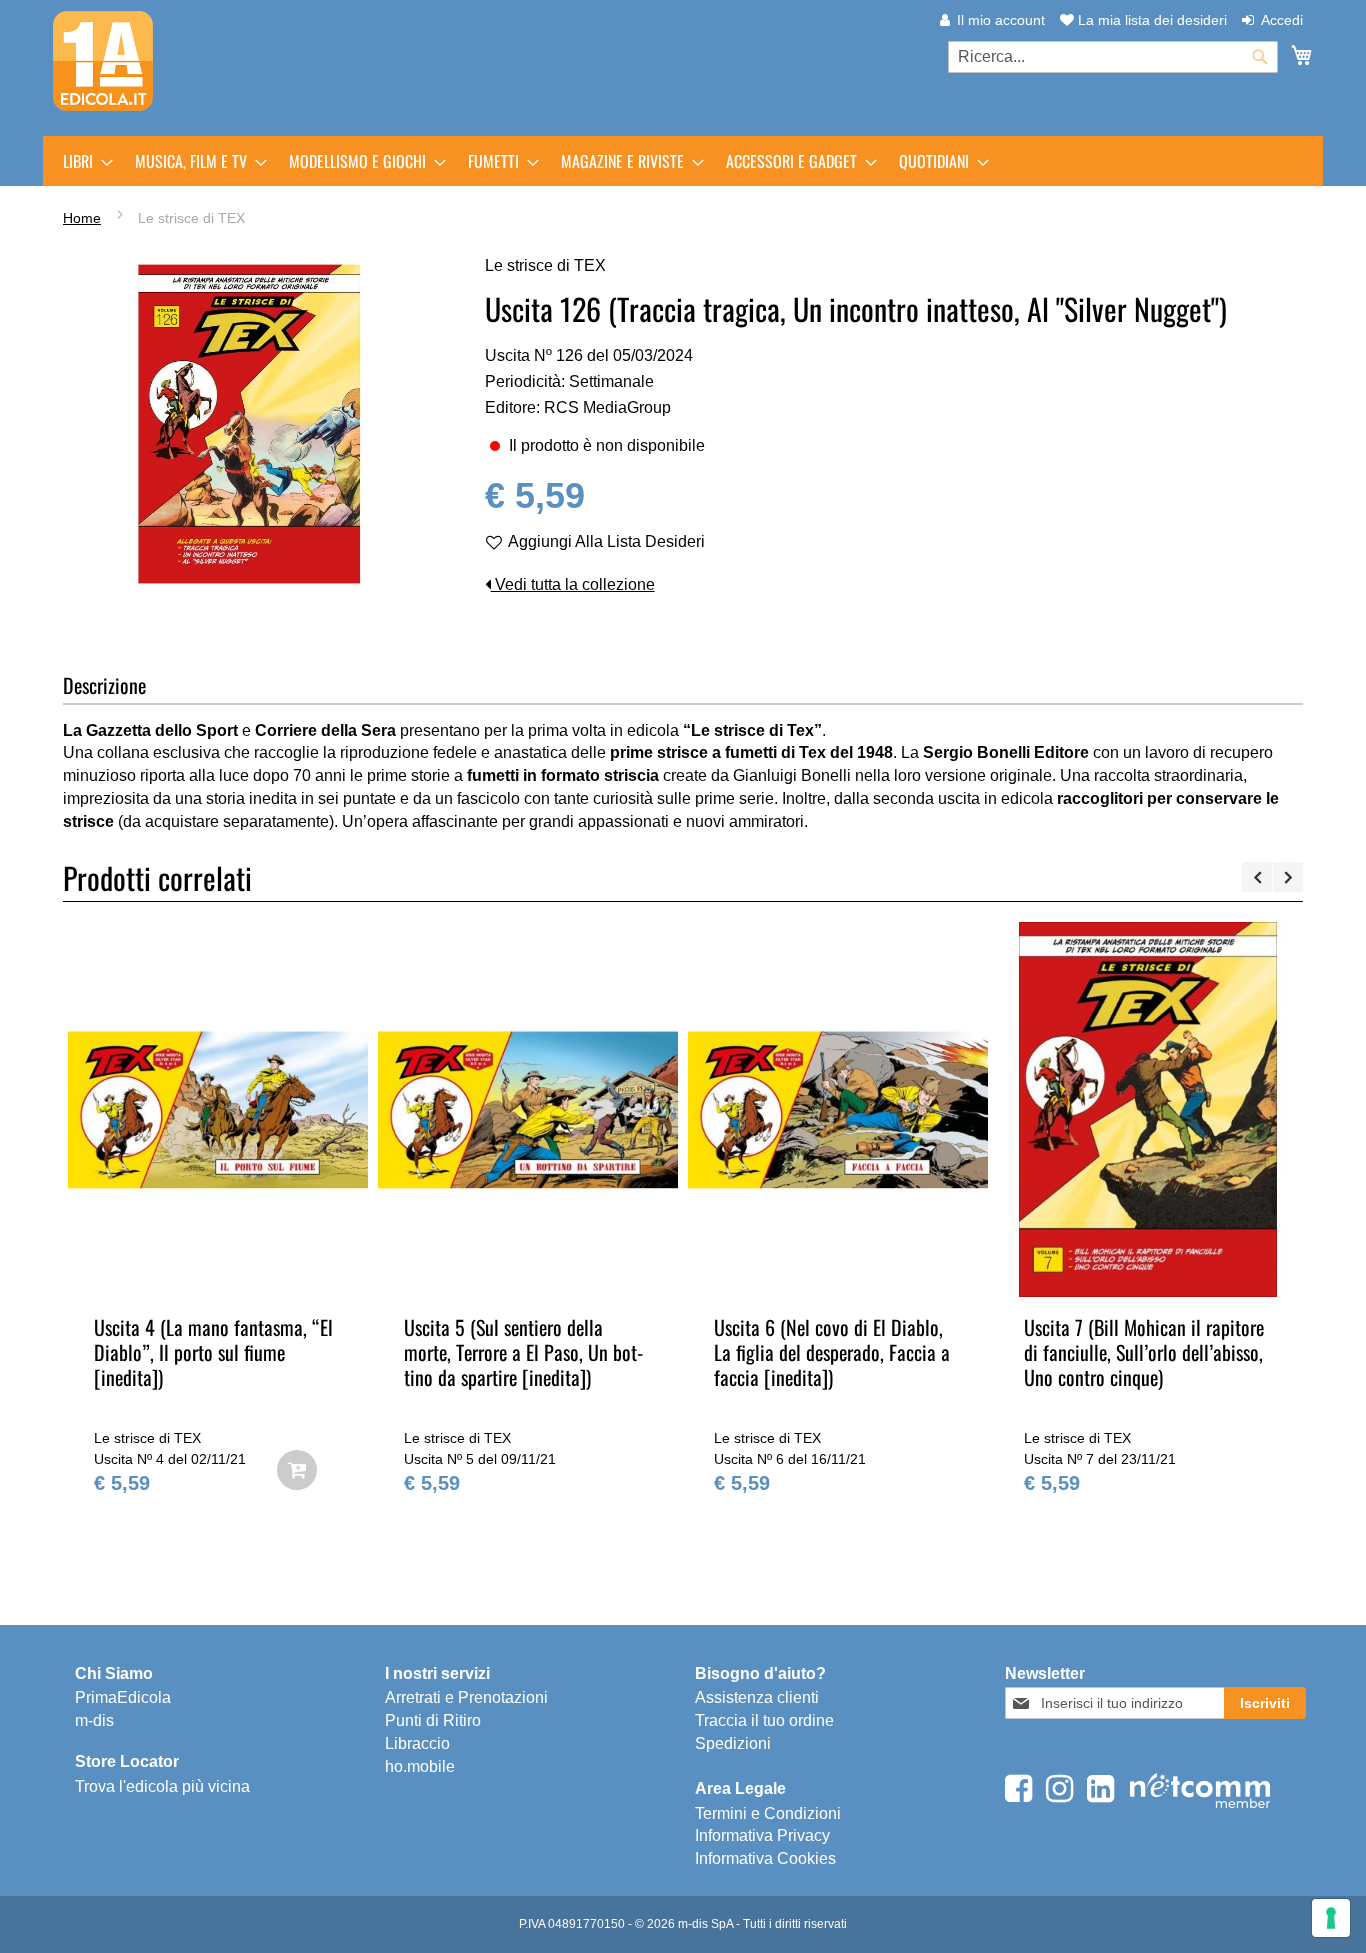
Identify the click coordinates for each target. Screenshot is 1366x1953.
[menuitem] (82, 161)
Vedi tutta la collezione (573, 584)
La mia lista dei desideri (1150, 20)
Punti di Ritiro (433, 1720)
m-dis (94, 1720)
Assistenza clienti (757, 1697)
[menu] (683, 161)
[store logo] (103, 61)
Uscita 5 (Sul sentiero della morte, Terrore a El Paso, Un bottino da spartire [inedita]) (526, 1352)
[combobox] (1113, 57)
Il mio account (1001, 20)
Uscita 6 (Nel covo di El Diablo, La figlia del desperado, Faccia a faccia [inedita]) (832, 1352)
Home (82, 218)
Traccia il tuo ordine (764, 1720)
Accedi (1282, 20)
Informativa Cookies (765, 1858)
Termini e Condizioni (768, 1813)
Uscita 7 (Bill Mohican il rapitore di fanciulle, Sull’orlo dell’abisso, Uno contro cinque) (1144, 1352)
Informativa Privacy (762, 1835)
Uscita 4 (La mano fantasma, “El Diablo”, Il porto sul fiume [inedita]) (213, 1352)
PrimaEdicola (123, 1697)
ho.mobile (420, 1766)
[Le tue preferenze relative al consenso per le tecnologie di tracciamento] (1331, 1918)
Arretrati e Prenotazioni (466, 1697)
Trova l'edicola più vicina (162, 1786)
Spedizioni (733, 1743)
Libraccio (417, 1743)
